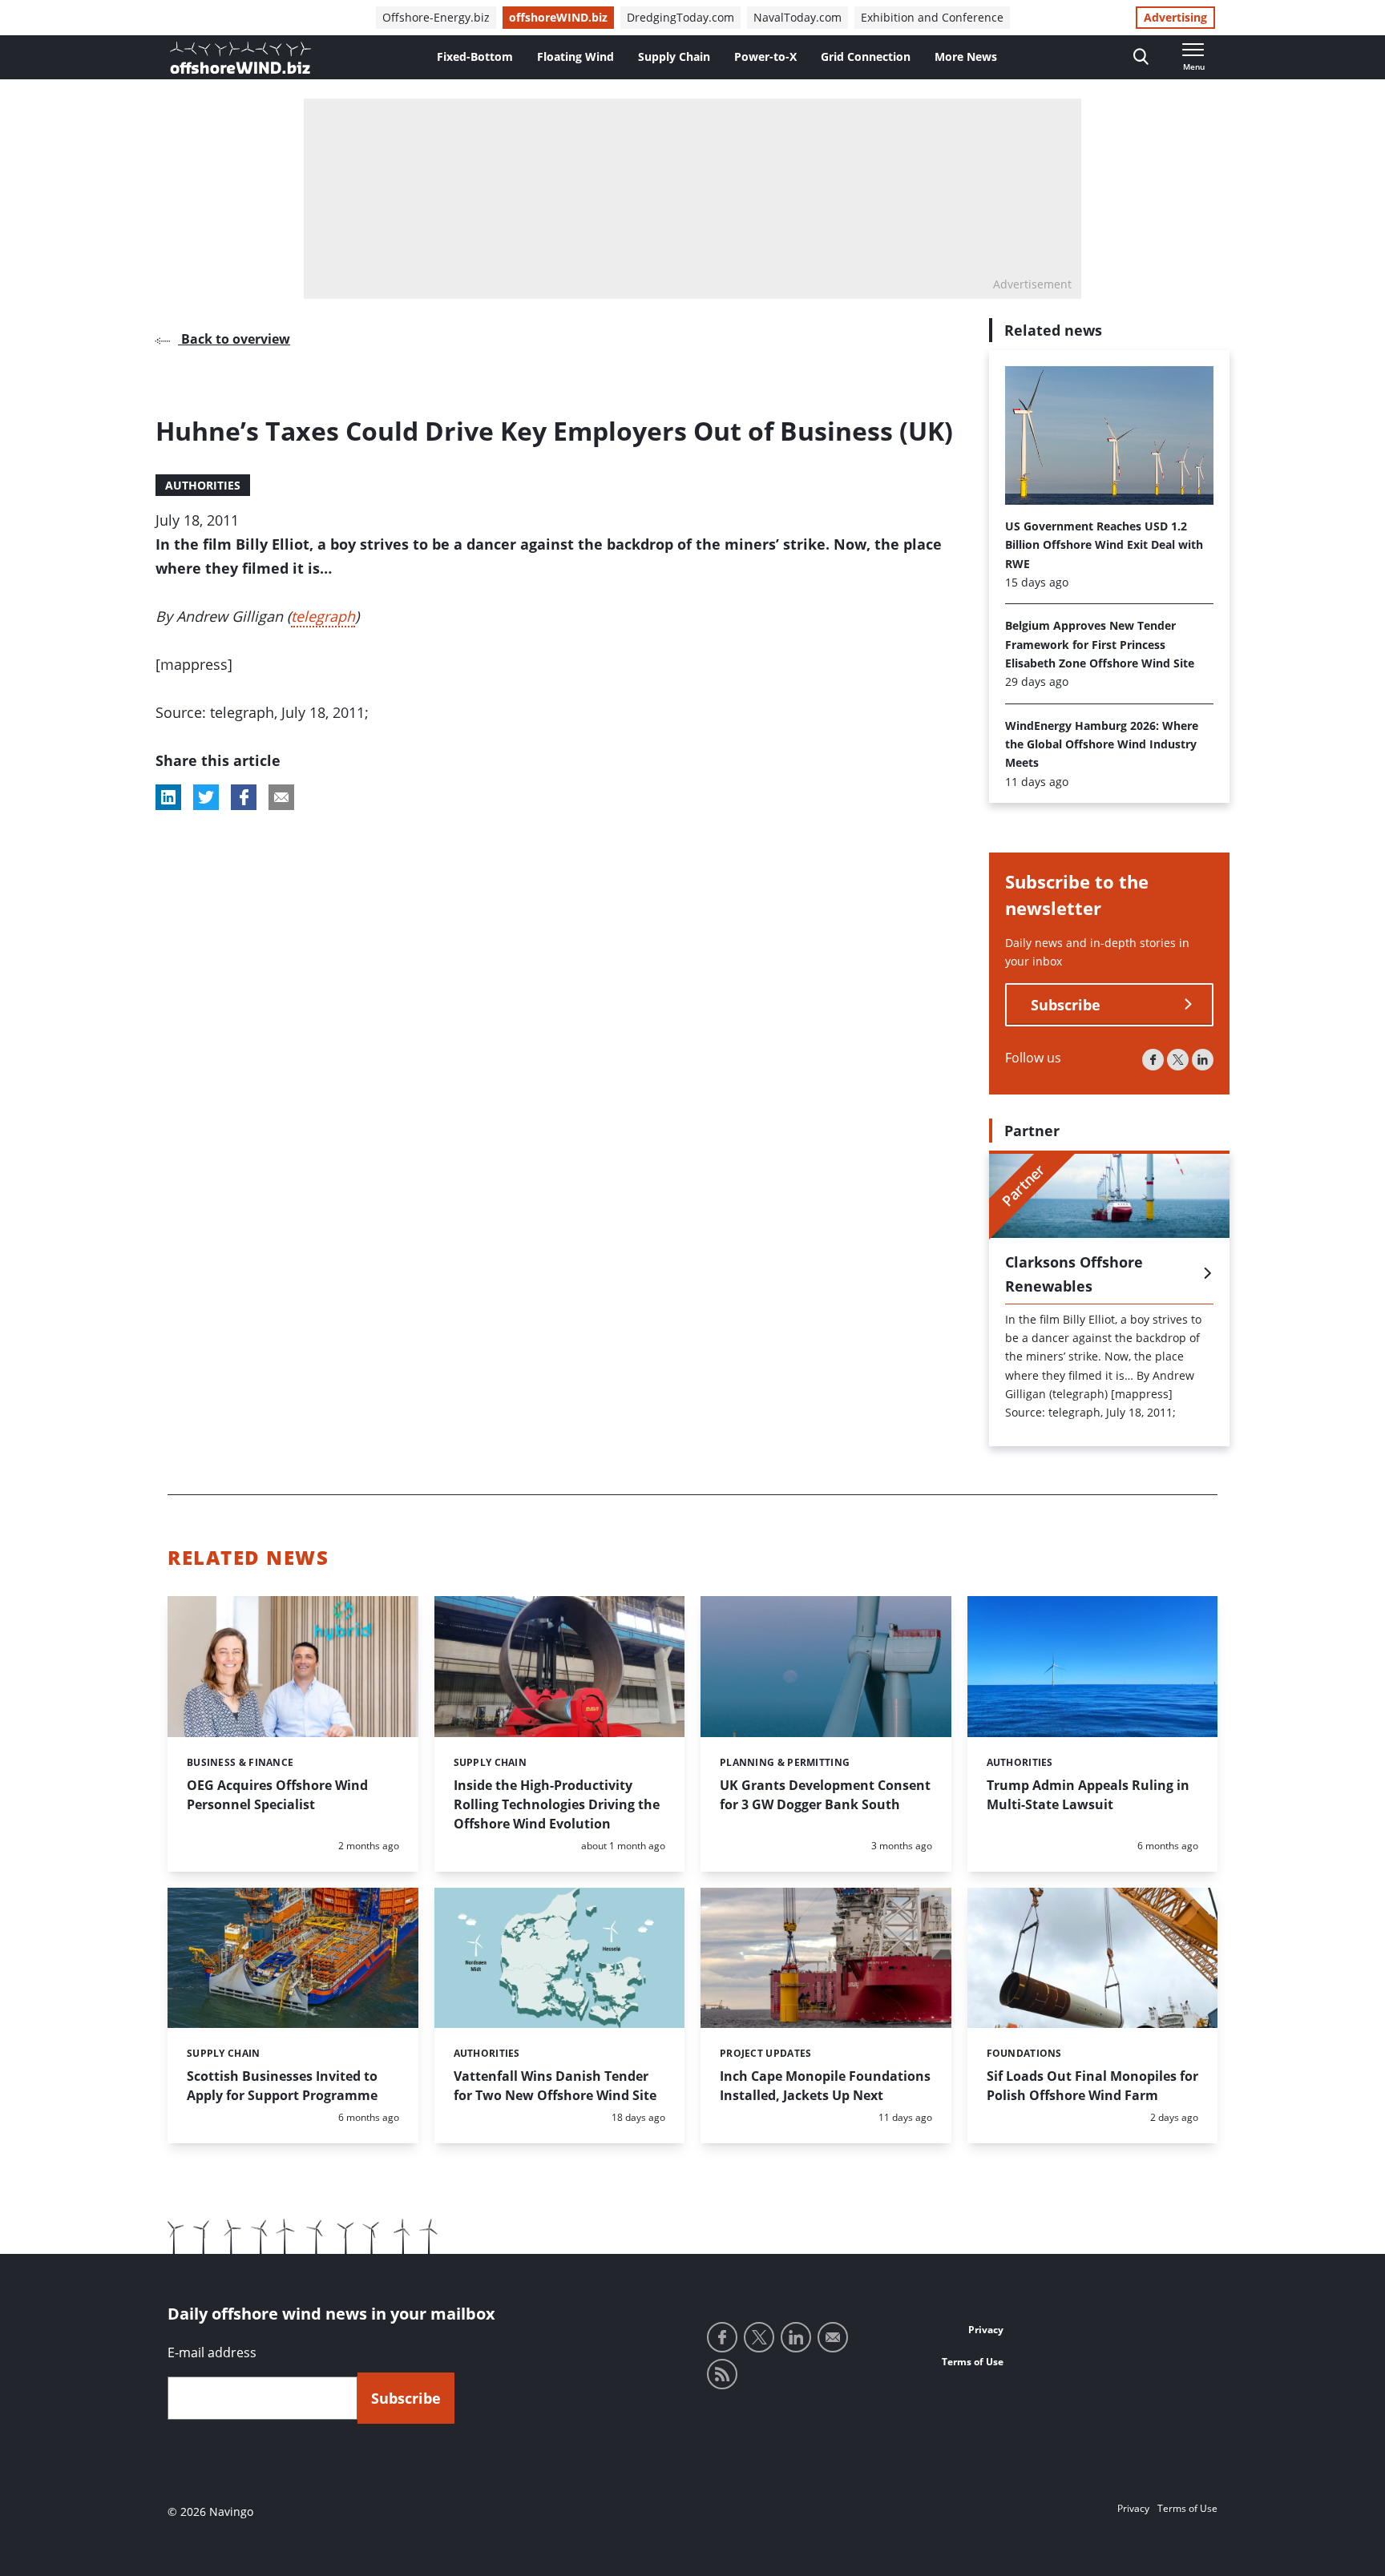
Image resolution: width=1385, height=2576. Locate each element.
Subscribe (1066, 1005)
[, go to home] (240, 58)
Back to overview (234, 339)
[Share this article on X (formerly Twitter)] (206, 797)
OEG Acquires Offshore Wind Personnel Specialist (277, 1795)
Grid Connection (866, 56)
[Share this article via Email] (281, 797)
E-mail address (212, 2352)
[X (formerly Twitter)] (1178, 1060)
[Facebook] (1153, 1060)
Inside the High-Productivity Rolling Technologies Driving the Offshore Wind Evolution (557, 1804)
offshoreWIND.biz (558, 17)
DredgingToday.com (680, 17)
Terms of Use (973, 2362)
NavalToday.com (797, 17)
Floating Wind (575, 56)
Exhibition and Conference (932, 17)
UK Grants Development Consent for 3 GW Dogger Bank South (825, 1795)
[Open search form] (1141, 57)
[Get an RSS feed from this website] (722, 2374)
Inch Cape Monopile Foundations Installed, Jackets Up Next (825, 2086)
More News (966, 56)
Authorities (203, 485)
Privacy (986, 2330)
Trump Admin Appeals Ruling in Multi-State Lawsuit (1088, 1795)
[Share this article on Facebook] (244, 797)
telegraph (323, 616)
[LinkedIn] (1203, 1060)
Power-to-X (765, 56)
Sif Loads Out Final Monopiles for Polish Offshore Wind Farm (1092, 2086)
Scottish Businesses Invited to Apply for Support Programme (282, 2086)
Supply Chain (674, 56)
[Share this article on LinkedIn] (168, 797)
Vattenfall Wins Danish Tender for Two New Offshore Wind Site (555, 2086)
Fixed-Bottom (475, 56)
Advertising (1175, 17)
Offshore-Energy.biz (436, 17)
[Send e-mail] (833, 2337)
